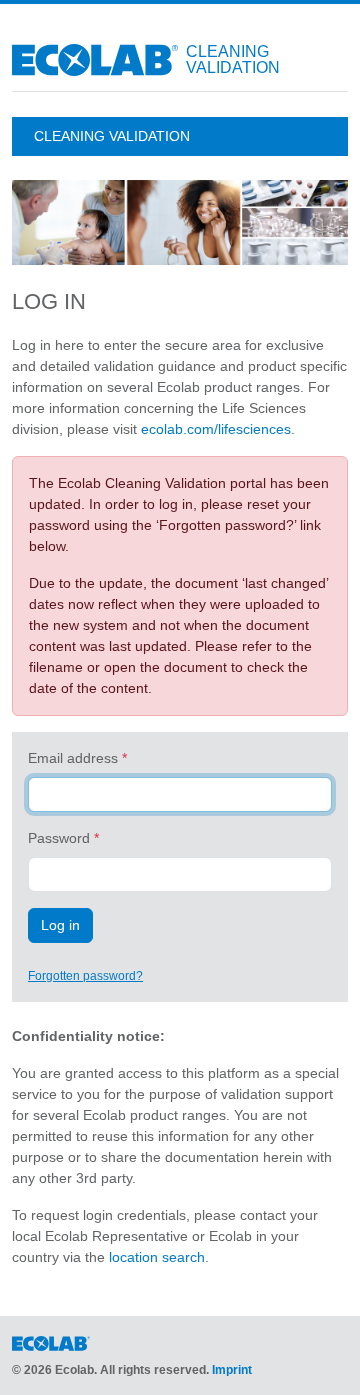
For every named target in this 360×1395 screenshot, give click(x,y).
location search (157, 1257)
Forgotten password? (85, 976)
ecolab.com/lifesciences (216, 429)
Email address (73, 758)
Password (59, 838)
